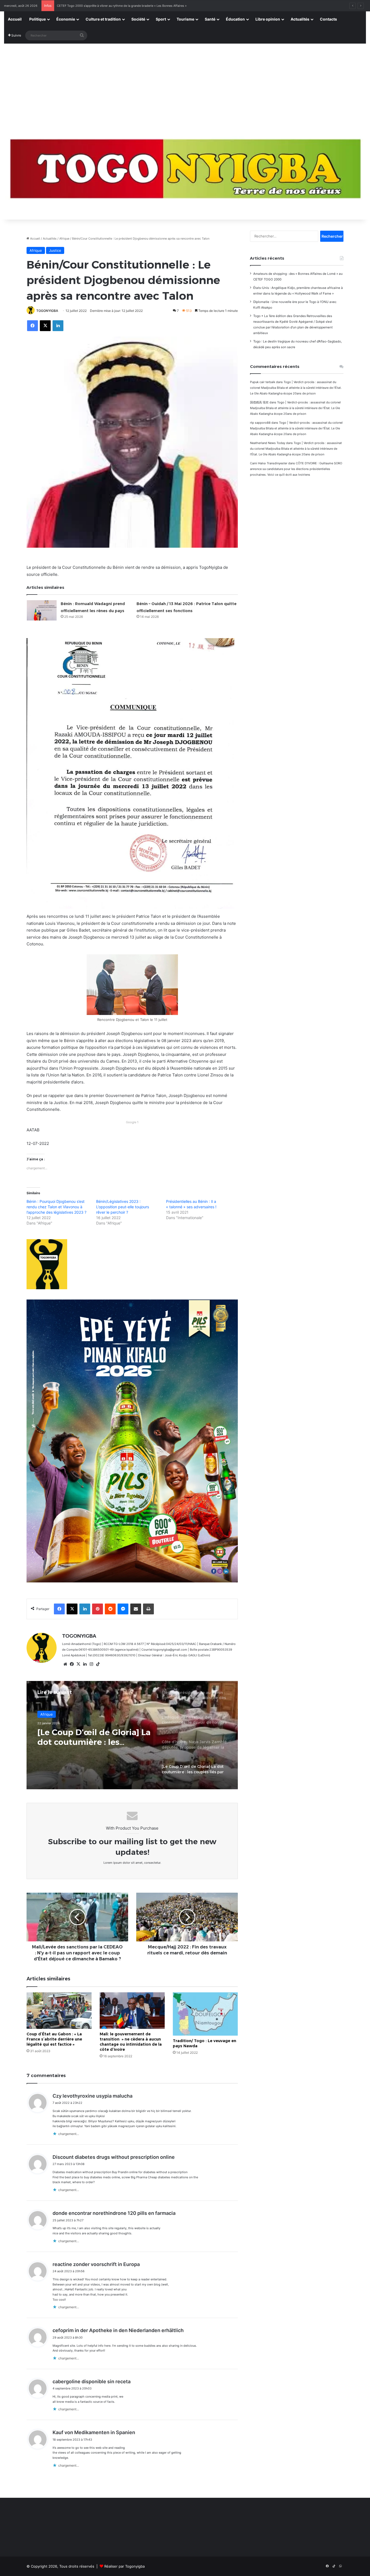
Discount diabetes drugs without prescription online (114, 2157)
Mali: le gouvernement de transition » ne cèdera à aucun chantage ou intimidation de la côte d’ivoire (131, 2042)
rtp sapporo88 (260, 423)
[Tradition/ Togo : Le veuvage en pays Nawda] (205, 2014)
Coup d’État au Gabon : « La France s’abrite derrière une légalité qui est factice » (54, 2039)
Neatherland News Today (268, 443)
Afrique (64, 239)
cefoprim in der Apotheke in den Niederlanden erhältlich (118, 2330)
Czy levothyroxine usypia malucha (92, 2096)
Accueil (15, 19)
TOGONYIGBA (47, 311)
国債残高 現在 (259, 402)
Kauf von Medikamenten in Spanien (94, 2432)
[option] (132, 1735)
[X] (78, 1664)
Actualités (300, 19)
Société (138, 19)
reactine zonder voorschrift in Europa (96, 2264)
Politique (38, 19)
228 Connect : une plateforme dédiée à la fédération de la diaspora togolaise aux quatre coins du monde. (131, 6)
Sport (161, 19)
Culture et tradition (103, 19)
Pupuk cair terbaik (263, 382)
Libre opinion (268, 19)
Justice (55, 250)
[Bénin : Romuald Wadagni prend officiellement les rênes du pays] (42, 610)
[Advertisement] (185, 84)
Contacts (328, 19)
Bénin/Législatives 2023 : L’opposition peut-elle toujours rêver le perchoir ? (123, 1207)
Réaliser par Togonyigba (124, 2566)
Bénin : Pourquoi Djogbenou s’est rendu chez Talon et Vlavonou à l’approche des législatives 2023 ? (56, 1207)
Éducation (235, 19)
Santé (210, 19)
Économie (66, 19)
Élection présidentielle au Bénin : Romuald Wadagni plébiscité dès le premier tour (91, 1737)
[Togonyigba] (185, 172)
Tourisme (185, 19)
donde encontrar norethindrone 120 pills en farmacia (114, 2213)
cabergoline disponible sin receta (92, 2381)
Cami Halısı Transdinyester (269, 463)
